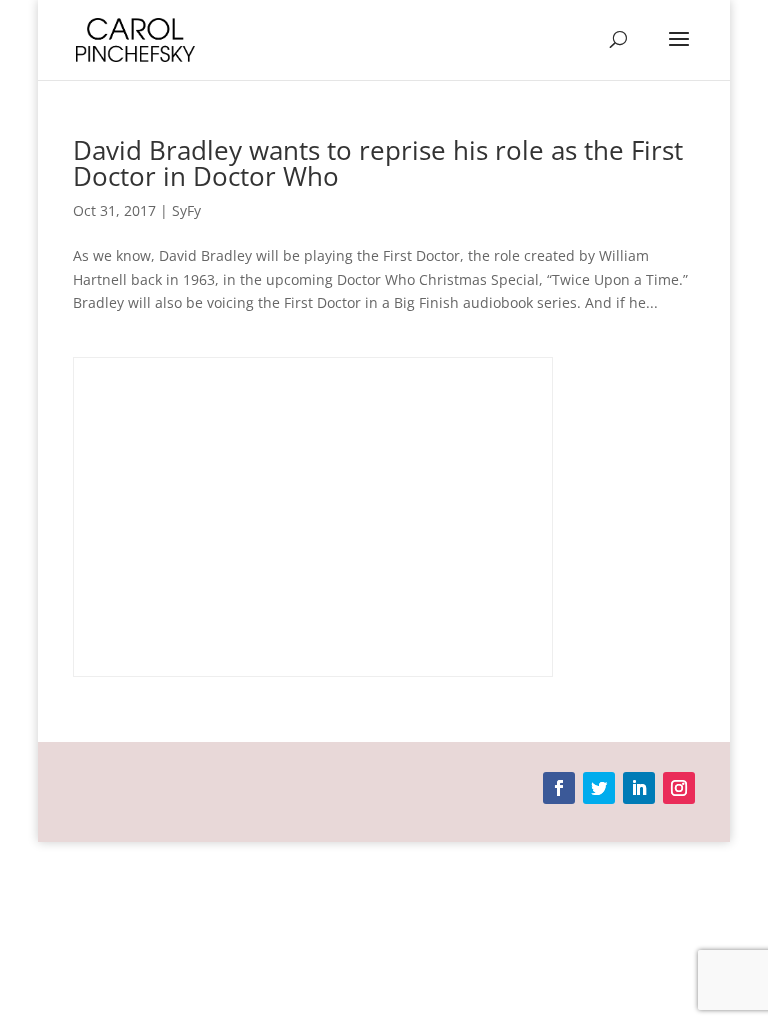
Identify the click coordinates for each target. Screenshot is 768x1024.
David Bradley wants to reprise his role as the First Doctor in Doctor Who (378, 163)
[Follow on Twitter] (599, 788)
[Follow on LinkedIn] (639, 788)
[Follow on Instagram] (679, 788)
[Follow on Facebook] (559, 788)
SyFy (186, 210)
